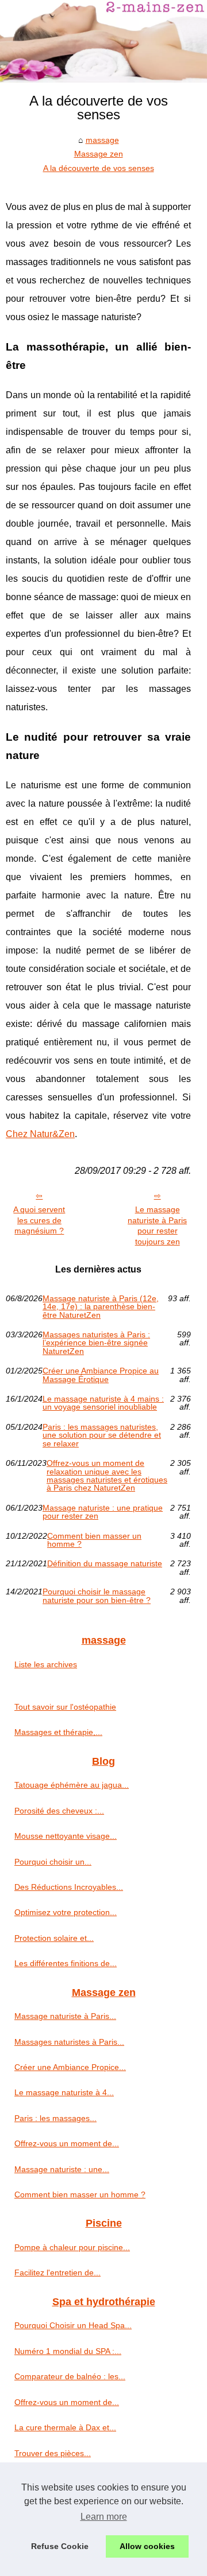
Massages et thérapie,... (58, 1732)
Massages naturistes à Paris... (69, 2042)
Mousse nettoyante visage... (66, 1836)
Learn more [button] (104, 2517)
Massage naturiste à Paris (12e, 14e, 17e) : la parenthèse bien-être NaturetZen (101, 1307)
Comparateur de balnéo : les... (70, 2376)
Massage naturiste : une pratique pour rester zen (103, 1512)
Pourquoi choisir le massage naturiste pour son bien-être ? (97, 1596)
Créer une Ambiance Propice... (70, 2067)
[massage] (103, 41)
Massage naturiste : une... (62, 2169)
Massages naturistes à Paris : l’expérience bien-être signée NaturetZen (96, 1343)
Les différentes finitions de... (66, 1963)
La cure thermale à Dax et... (65, 2427)
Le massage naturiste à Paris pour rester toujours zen (157, 1225)
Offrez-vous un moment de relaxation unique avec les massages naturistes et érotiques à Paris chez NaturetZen (107, 1476)
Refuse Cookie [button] (60, 2546)
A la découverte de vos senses (99, 168)
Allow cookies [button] (147, 2546)
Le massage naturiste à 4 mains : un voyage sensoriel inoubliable (103, 1403)
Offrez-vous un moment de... (67, 2143)
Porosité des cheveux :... (59, 1811)
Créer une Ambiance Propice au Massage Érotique (101, 1375)
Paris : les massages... (55, 2118)
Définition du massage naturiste (105, 1564)
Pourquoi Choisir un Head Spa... (73, 2325)
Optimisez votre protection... (66, 1912)
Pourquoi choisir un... (53, 1862)
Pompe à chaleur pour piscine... (72, 2247)
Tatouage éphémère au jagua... (72, 1785)
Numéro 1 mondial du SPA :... (68, 2351)
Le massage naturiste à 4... (64, 2092)
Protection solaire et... (54, 1938)
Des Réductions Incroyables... (69, 1887)
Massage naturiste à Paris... (65, 2016)
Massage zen (99, 154)
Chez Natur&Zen (40, 1134)
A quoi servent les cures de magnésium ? (39, 1220)
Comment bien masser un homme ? (94, 1540)
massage (102, 140)
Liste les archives (46, 1664)
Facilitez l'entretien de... (57, 2273)
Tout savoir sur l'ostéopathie (65, 1707)
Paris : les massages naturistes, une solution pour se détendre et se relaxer (102, 1435)
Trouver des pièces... (53, 2453)
